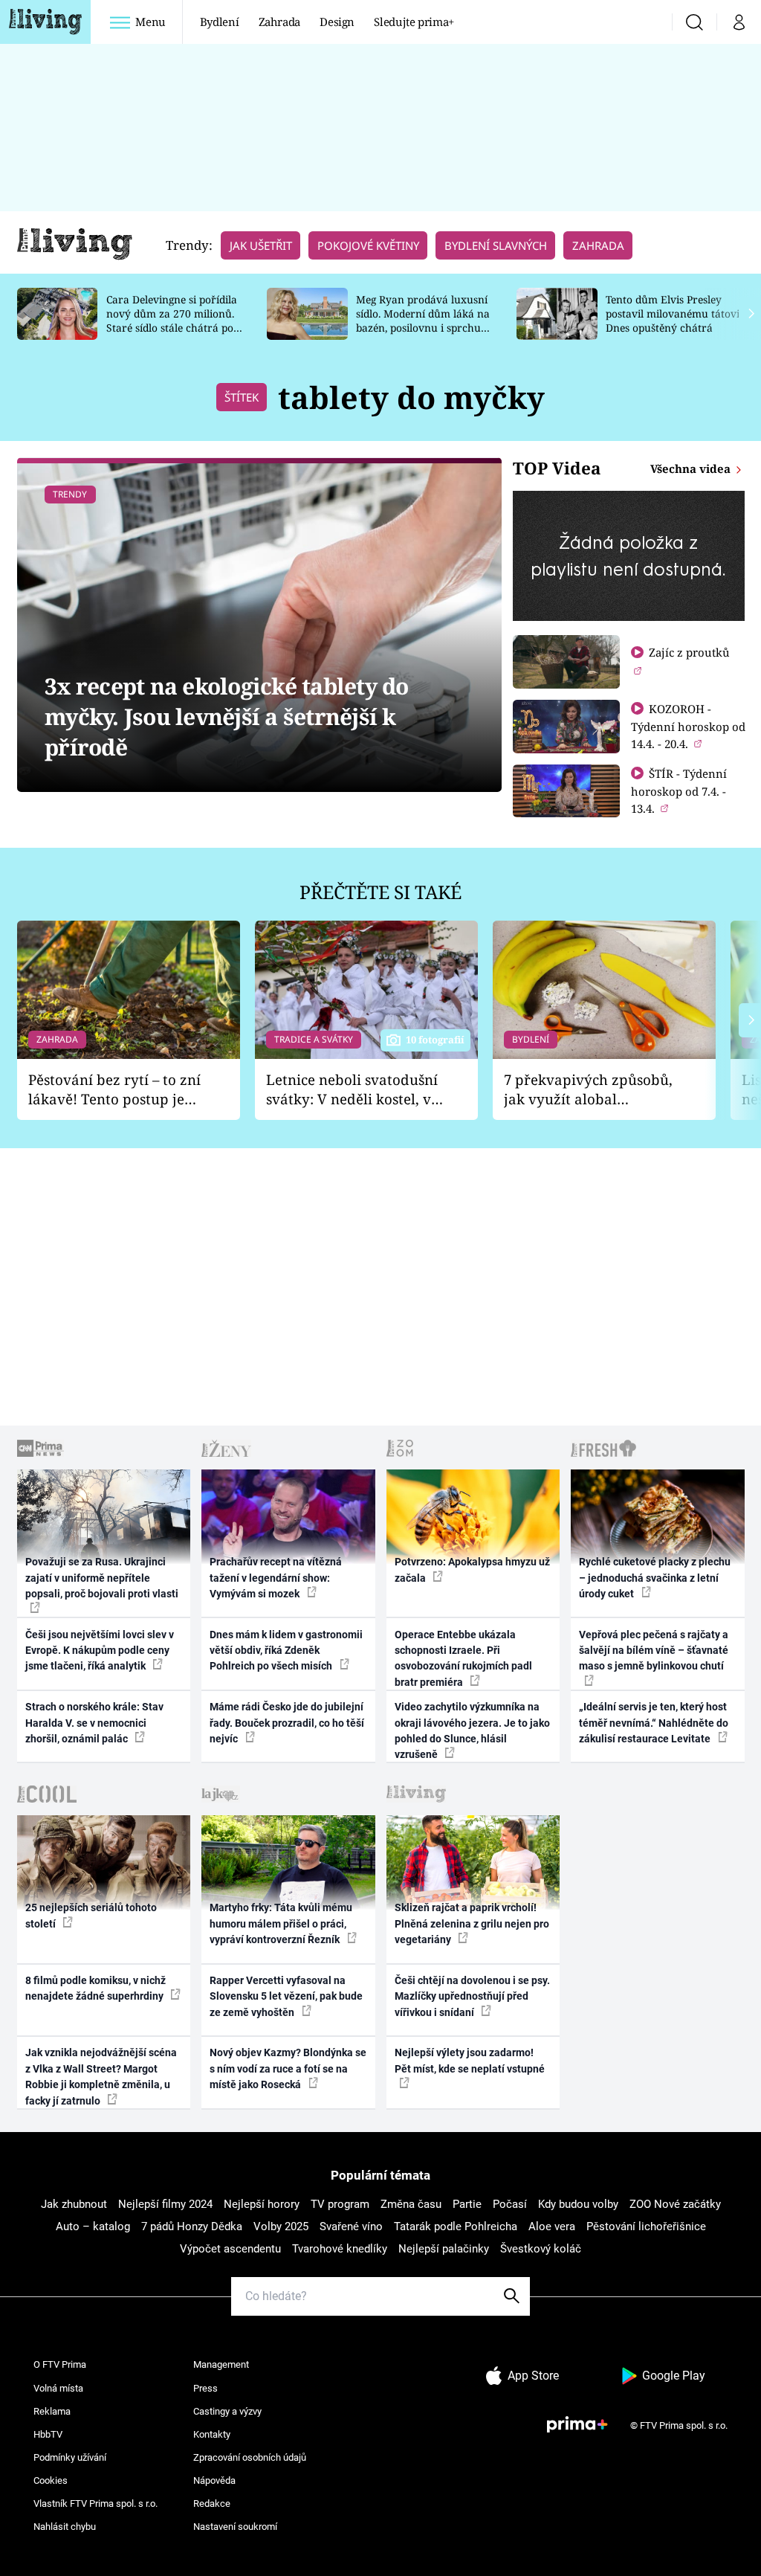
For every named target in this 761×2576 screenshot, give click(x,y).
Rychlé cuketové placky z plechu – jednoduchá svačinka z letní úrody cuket (655, 1578)
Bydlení (220, 22)
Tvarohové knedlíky (340, 2249)
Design (337, 22)
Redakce (212, 2503)
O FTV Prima (60, 2364)
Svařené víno (351, 2226)
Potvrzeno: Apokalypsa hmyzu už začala (472, 1569)
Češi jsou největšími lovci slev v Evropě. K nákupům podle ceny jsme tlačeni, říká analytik (100, 1651)
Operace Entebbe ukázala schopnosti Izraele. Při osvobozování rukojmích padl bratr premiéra (463, 1658)
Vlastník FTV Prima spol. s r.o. (95, 2503)
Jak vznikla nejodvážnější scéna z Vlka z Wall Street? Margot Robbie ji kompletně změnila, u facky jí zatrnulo (101, 2076)
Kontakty (212, 2434)
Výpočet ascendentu (230, 2249)
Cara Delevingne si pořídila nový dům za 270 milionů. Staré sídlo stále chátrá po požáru (172, 320)
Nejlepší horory (262, 2204)
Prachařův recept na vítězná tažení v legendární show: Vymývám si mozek (276, 1578)
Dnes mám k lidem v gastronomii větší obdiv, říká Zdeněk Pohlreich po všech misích (286, 1651)
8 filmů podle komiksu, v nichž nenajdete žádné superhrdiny (95, 1988)
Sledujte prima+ (414, 22)
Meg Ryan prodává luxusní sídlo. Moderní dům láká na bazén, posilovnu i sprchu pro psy (423, 320)
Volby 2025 (281, 2226)
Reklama (52, 2411)
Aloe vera (552, 2226)
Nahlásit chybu (65, 2527)
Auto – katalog (93, 2226)
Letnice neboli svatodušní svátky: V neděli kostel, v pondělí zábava (352, 1090)
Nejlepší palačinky (444, 2249)
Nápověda (214, 2480)
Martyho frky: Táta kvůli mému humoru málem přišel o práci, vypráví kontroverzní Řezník (281, 1923)
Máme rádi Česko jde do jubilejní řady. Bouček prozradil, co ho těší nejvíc (287, 1723)
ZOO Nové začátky (675, 2204)
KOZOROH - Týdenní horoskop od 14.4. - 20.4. (688, 726)
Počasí (510, 2204)
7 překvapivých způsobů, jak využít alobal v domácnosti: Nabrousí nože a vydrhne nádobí (588, 1090)
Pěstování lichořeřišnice (646, 2226)
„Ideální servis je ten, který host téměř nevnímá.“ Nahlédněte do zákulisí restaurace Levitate (654, 1723)
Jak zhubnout (74, 2204)
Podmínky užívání (70, 2457)
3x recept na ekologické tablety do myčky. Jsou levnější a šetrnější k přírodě (227, 717)
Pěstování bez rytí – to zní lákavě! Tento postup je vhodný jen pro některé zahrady (114, 1090)
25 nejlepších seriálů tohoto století (91, 1915)
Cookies (51, 2480)
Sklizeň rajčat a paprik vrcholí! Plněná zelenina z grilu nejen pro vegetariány (472, 1923)
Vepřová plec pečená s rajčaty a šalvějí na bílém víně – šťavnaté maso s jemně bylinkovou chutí (654, 1651)
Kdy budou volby (578, 2204)
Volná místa (58, 2388)
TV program (340, 2204)
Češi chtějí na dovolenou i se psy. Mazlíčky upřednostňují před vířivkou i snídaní (472, 1996)
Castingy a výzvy (227, 2411)
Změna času (411, 2204)
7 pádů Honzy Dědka (192, 2226)
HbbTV (48, 2434)
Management (221, 2364)
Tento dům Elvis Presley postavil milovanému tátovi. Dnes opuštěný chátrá (674, 313)
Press (205, 2388)
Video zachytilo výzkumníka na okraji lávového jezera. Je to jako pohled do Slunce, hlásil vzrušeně (472, 1730)
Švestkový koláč (541, 2249)
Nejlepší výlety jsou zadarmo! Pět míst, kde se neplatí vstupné (470, 2060)
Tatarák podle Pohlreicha (456, 2226)
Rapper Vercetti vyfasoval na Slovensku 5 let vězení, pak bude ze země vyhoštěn (286, 1996)
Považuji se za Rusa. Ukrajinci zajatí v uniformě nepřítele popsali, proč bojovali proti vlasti (102, 1578)
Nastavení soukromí (235, 2527)
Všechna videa (692, 468)
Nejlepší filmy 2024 (165, 2204)
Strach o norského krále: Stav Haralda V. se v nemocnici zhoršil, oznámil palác (94, 1723)
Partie (467, 2204)
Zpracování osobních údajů (250, 2457)
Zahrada (280, 22)
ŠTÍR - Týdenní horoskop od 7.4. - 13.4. (679, 791)
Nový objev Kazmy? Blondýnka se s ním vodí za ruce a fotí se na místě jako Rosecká (288, 2068)
